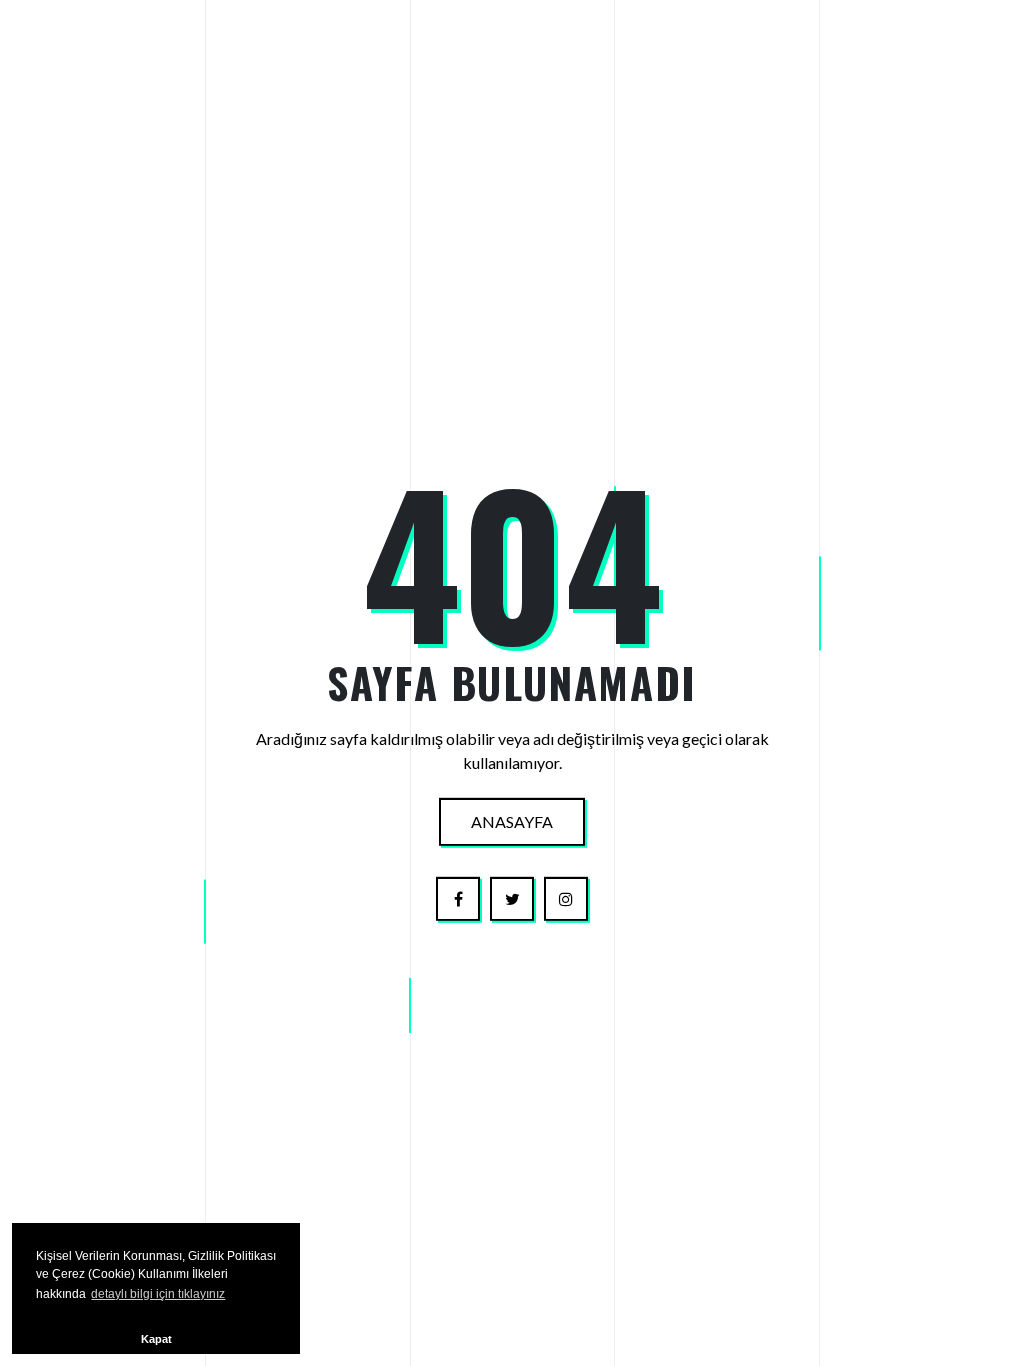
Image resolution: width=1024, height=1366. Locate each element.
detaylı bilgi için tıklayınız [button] (158, 1294)
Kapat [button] (156, 1339)
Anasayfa (512, 821)
